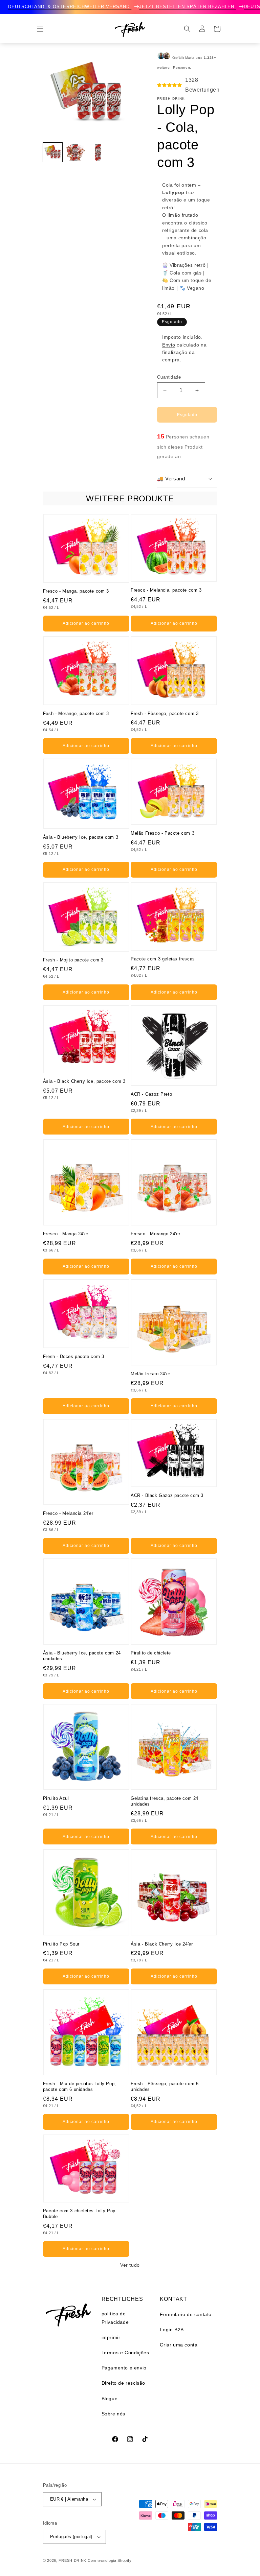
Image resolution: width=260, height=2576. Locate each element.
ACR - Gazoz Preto (151, 1094)
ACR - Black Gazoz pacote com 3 (167, 1495)
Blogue (110, 2399)
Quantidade (169, 377)
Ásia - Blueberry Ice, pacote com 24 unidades (82, 1656)
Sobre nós (113, 2414)
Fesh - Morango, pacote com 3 (76, 713)
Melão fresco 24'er (150, 1374)
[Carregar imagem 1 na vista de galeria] (53, 152)
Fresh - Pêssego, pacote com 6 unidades (165, 2086)
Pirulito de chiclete (151, 1653)
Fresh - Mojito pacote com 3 (73, 960)
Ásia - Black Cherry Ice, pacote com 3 (84, 1081)
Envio (169, 345)
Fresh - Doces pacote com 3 (74, 1356)
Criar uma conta (179, 2345)
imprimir (111, 2337)
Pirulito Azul (56, 1798)
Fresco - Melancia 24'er (68, 1513)
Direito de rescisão (123, 2383)
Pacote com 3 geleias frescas (163, 959)
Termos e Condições (125, 2353)
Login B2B (172, 2330)
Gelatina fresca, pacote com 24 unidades (165, 1801)
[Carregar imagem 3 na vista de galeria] (98, 152)
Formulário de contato (186, 2314)
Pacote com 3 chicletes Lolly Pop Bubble (79, 2214)
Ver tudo (130, 2265)
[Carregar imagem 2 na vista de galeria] (75, 152)
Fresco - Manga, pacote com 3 (76, 591)
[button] (40, 29)
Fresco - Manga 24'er (66, 1234)
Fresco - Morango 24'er (155, 1234)
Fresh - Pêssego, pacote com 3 (165, 713)
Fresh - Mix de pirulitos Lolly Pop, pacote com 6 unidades (80, 2086)
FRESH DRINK (72, 2560)
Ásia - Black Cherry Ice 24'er (162, 1944)
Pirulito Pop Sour (61, 1944)
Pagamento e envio (124, 2368)
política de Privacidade (115, 2318)
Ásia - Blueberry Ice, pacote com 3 (81, 837)
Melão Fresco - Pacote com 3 (162, 833)
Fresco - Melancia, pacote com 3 (166, 590)
